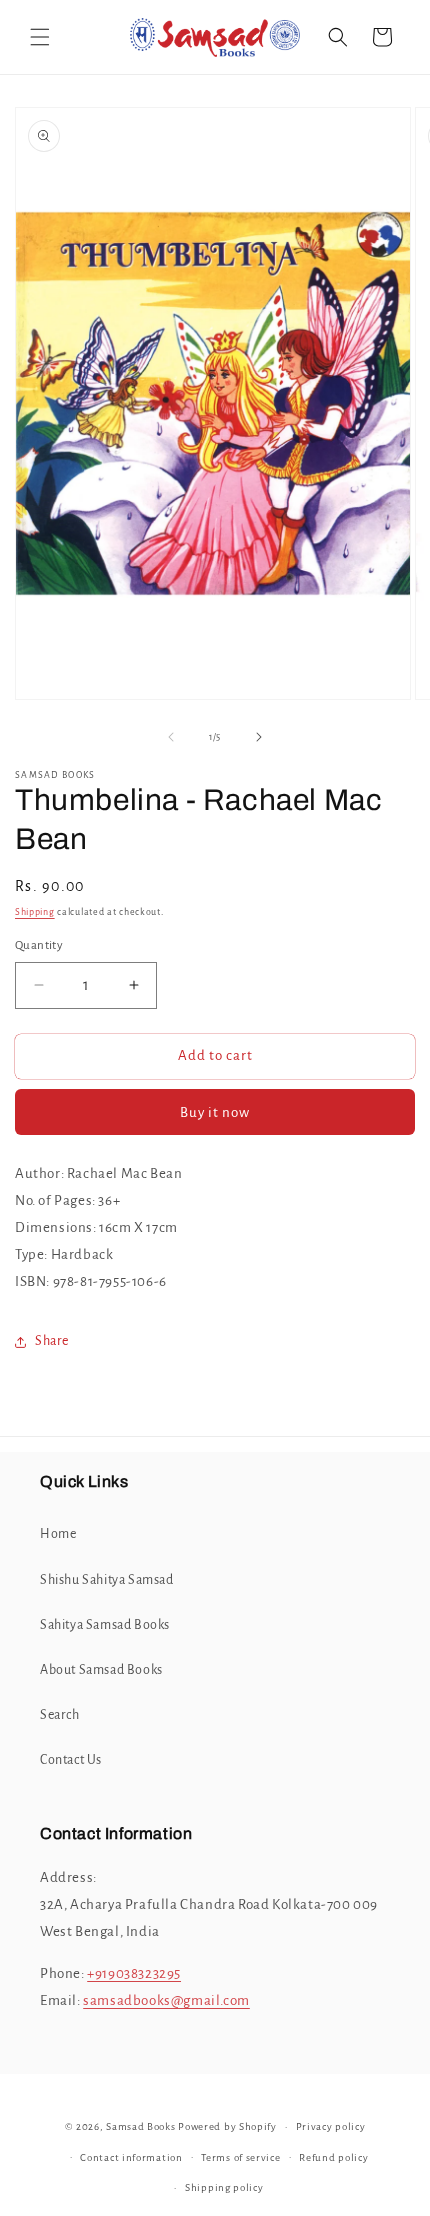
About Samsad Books (101, 1670)
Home (58, 1534)
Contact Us (71, 1760)
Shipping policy (224, 2187)
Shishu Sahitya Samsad (107, 1580)
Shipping (35, 912)
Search (60, 1715)
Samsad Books (140, 2126)
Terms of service (240, 2157)
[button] (40, 37)
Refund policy (333, 2157)
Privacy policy (331, 2126)
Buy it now (215, 1112)
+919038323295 (134, 1973)
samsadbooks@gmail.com (166, 2000)
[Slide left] (171, 737)
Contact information (131, 2157)
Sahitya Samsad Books (105, 1625)
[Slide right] (259, 737)
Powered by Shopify (227, 2126)
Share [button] (52, 1341)
